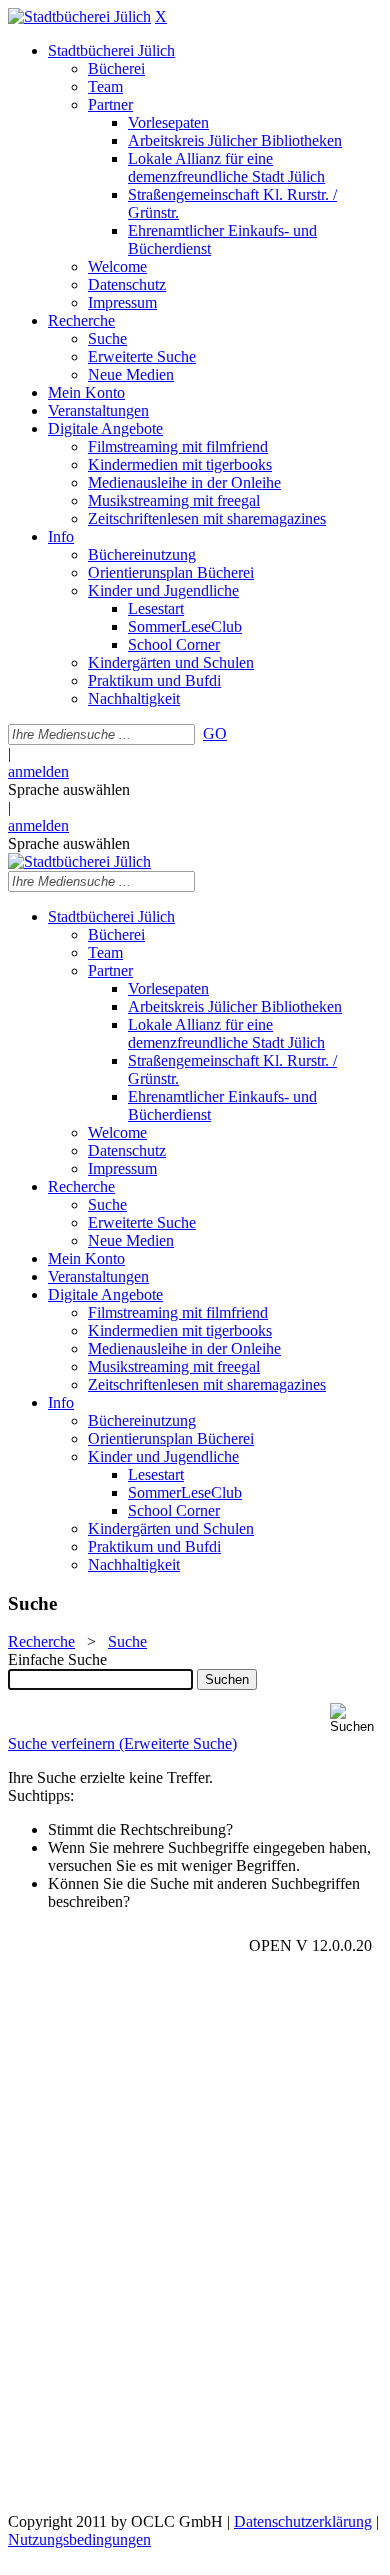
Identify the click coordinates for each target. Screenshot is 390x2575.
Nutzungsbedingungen (79, 2539)
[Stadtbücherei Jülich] (79, 16)
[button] (356, 1718)
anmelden (38, 771)
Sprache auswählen (69, 789)
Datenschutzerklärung (303, 2521)
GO (215, 733)
